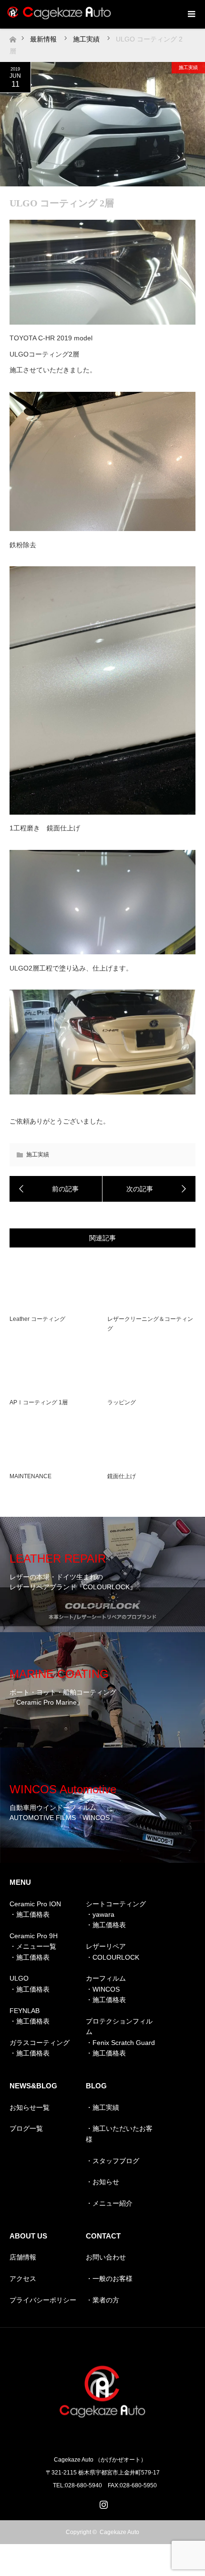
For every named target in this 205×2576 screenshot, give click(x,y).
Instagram (102, 2503)
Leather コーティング (37, 1319)
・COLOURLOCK (113, 1957)
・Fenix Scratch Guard (120, 2043)
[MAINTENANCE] (149, 1189)
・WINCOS (103, 1989)
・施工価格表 (30, 1914)
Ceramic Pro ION (35, 1904)
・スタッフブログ (113, 2161)
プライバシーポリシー (43, 2300)
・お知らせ (102, 2182)
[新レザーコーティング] (56, 1189)
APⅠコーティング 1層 (39, 1402)
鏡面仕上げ (122, 1476)
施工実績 (188, 67)
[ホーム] (13, 37)
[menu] (191, 14)
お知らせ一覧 (30, 2107)
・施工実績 (102, 2107)
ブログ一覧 (26, 2128)
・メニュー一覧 (33, 1946)
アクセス (23, 2279)
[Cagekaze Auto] (102, 2439)
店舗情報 (23, 2257)
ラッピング (122, 1402)
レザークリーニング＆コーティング (150, 1324)
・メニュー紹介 (109, 2203)
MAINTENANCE (31, 1476)
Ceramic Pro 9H (34, 1936)
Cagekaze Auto (119, 2532)
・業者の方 (102, 2300)
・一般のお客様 (109, 2279)
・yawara (100, 1914)
